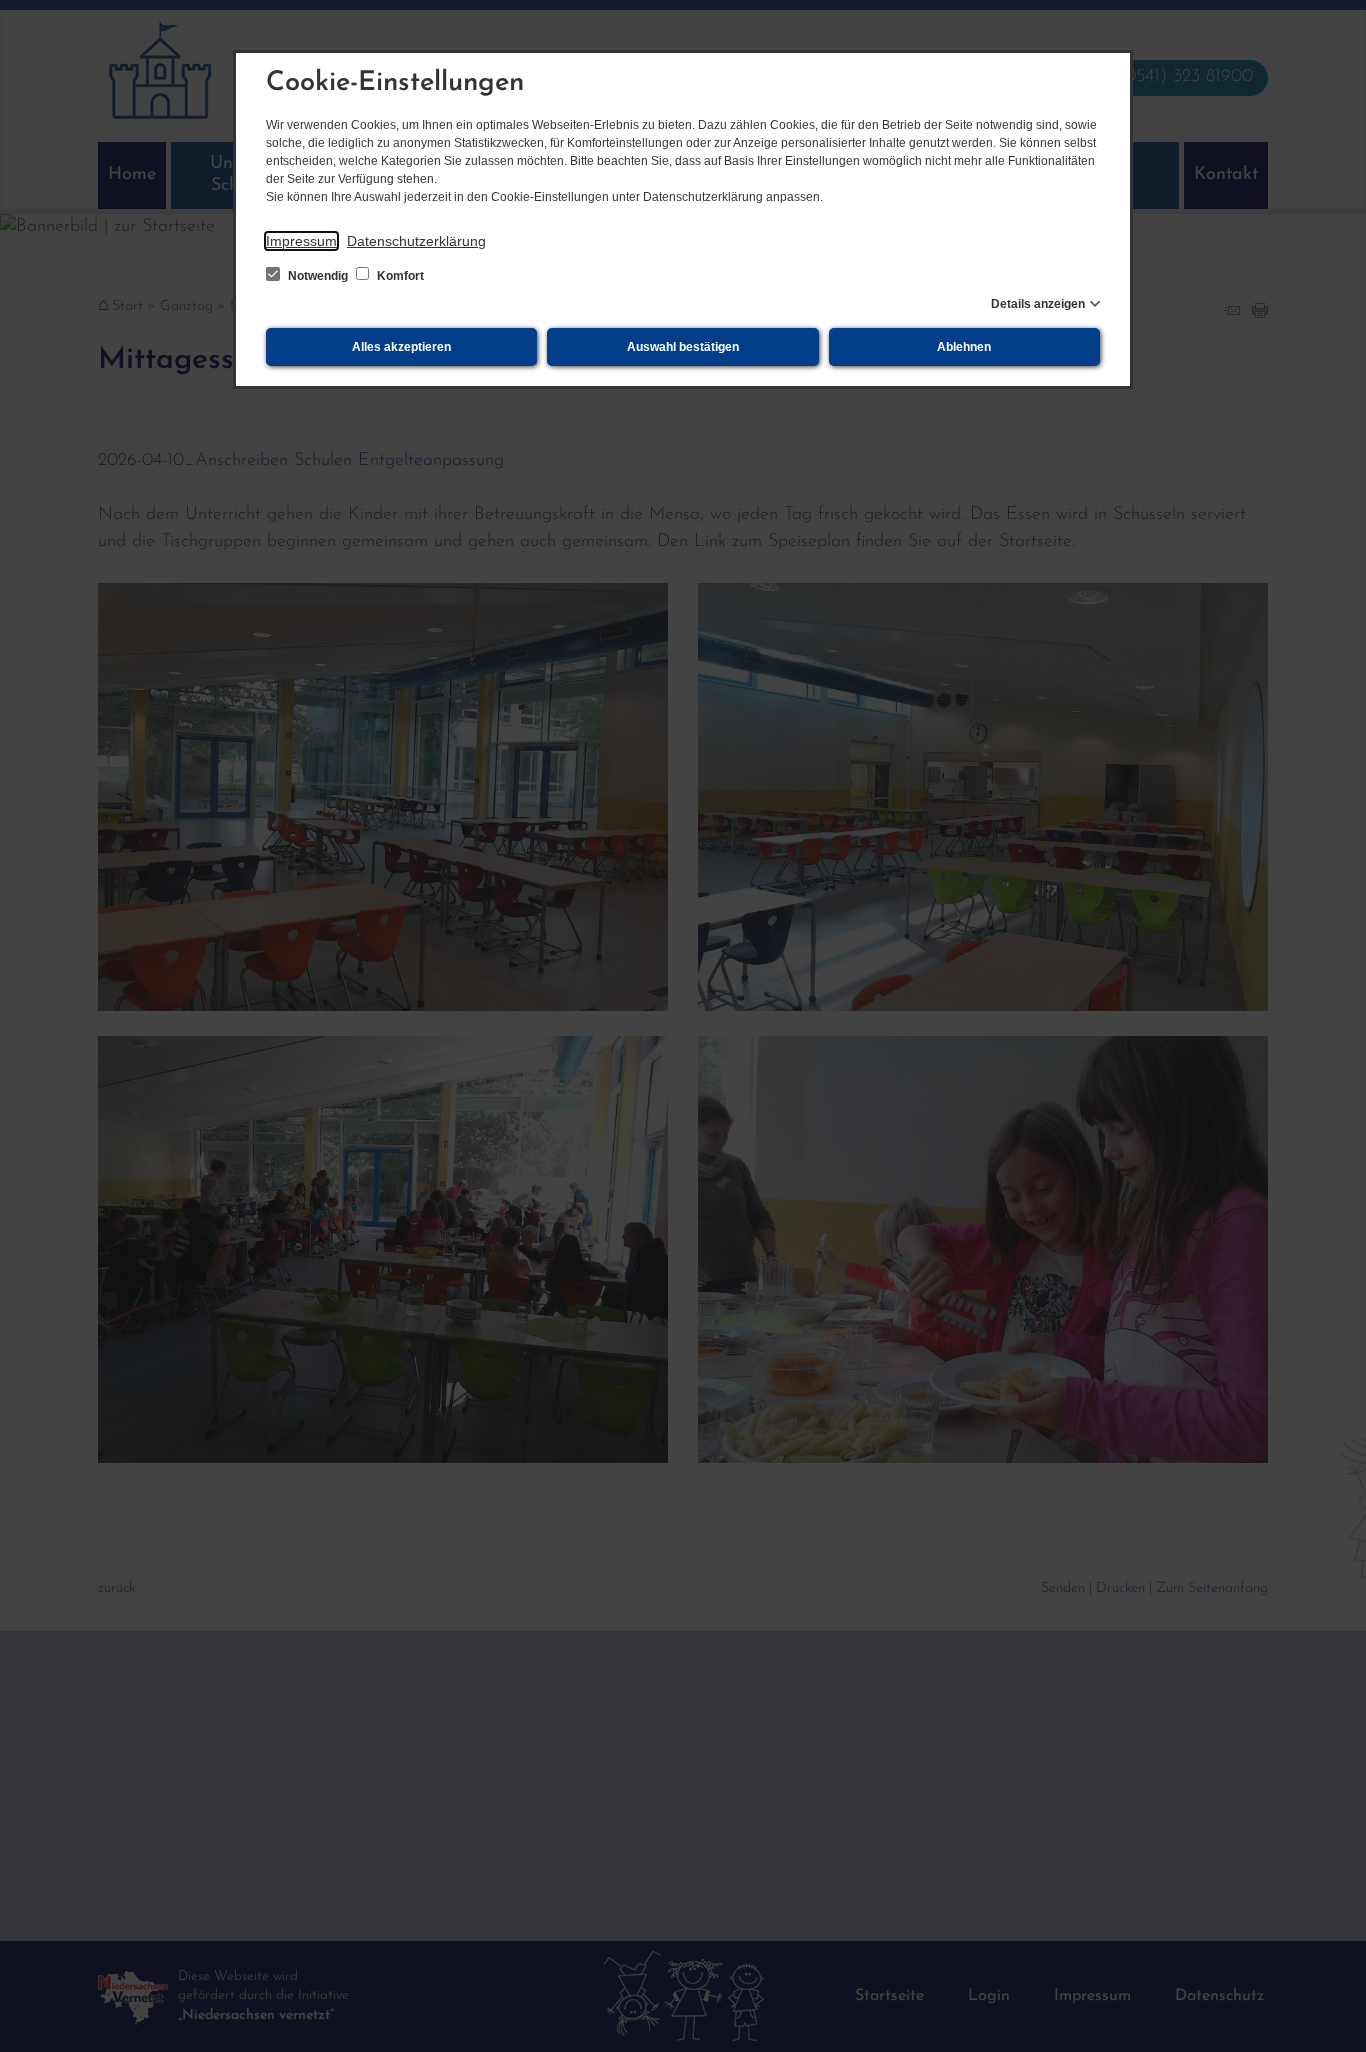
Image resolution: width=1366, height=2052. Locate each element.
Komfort (399, 276)
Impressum (301, 241)
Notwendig (318, 276)
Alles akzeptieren (401, 347)
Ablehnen (964, 347)
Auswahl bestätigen (683, 347)
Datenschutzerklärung (416, 241)
